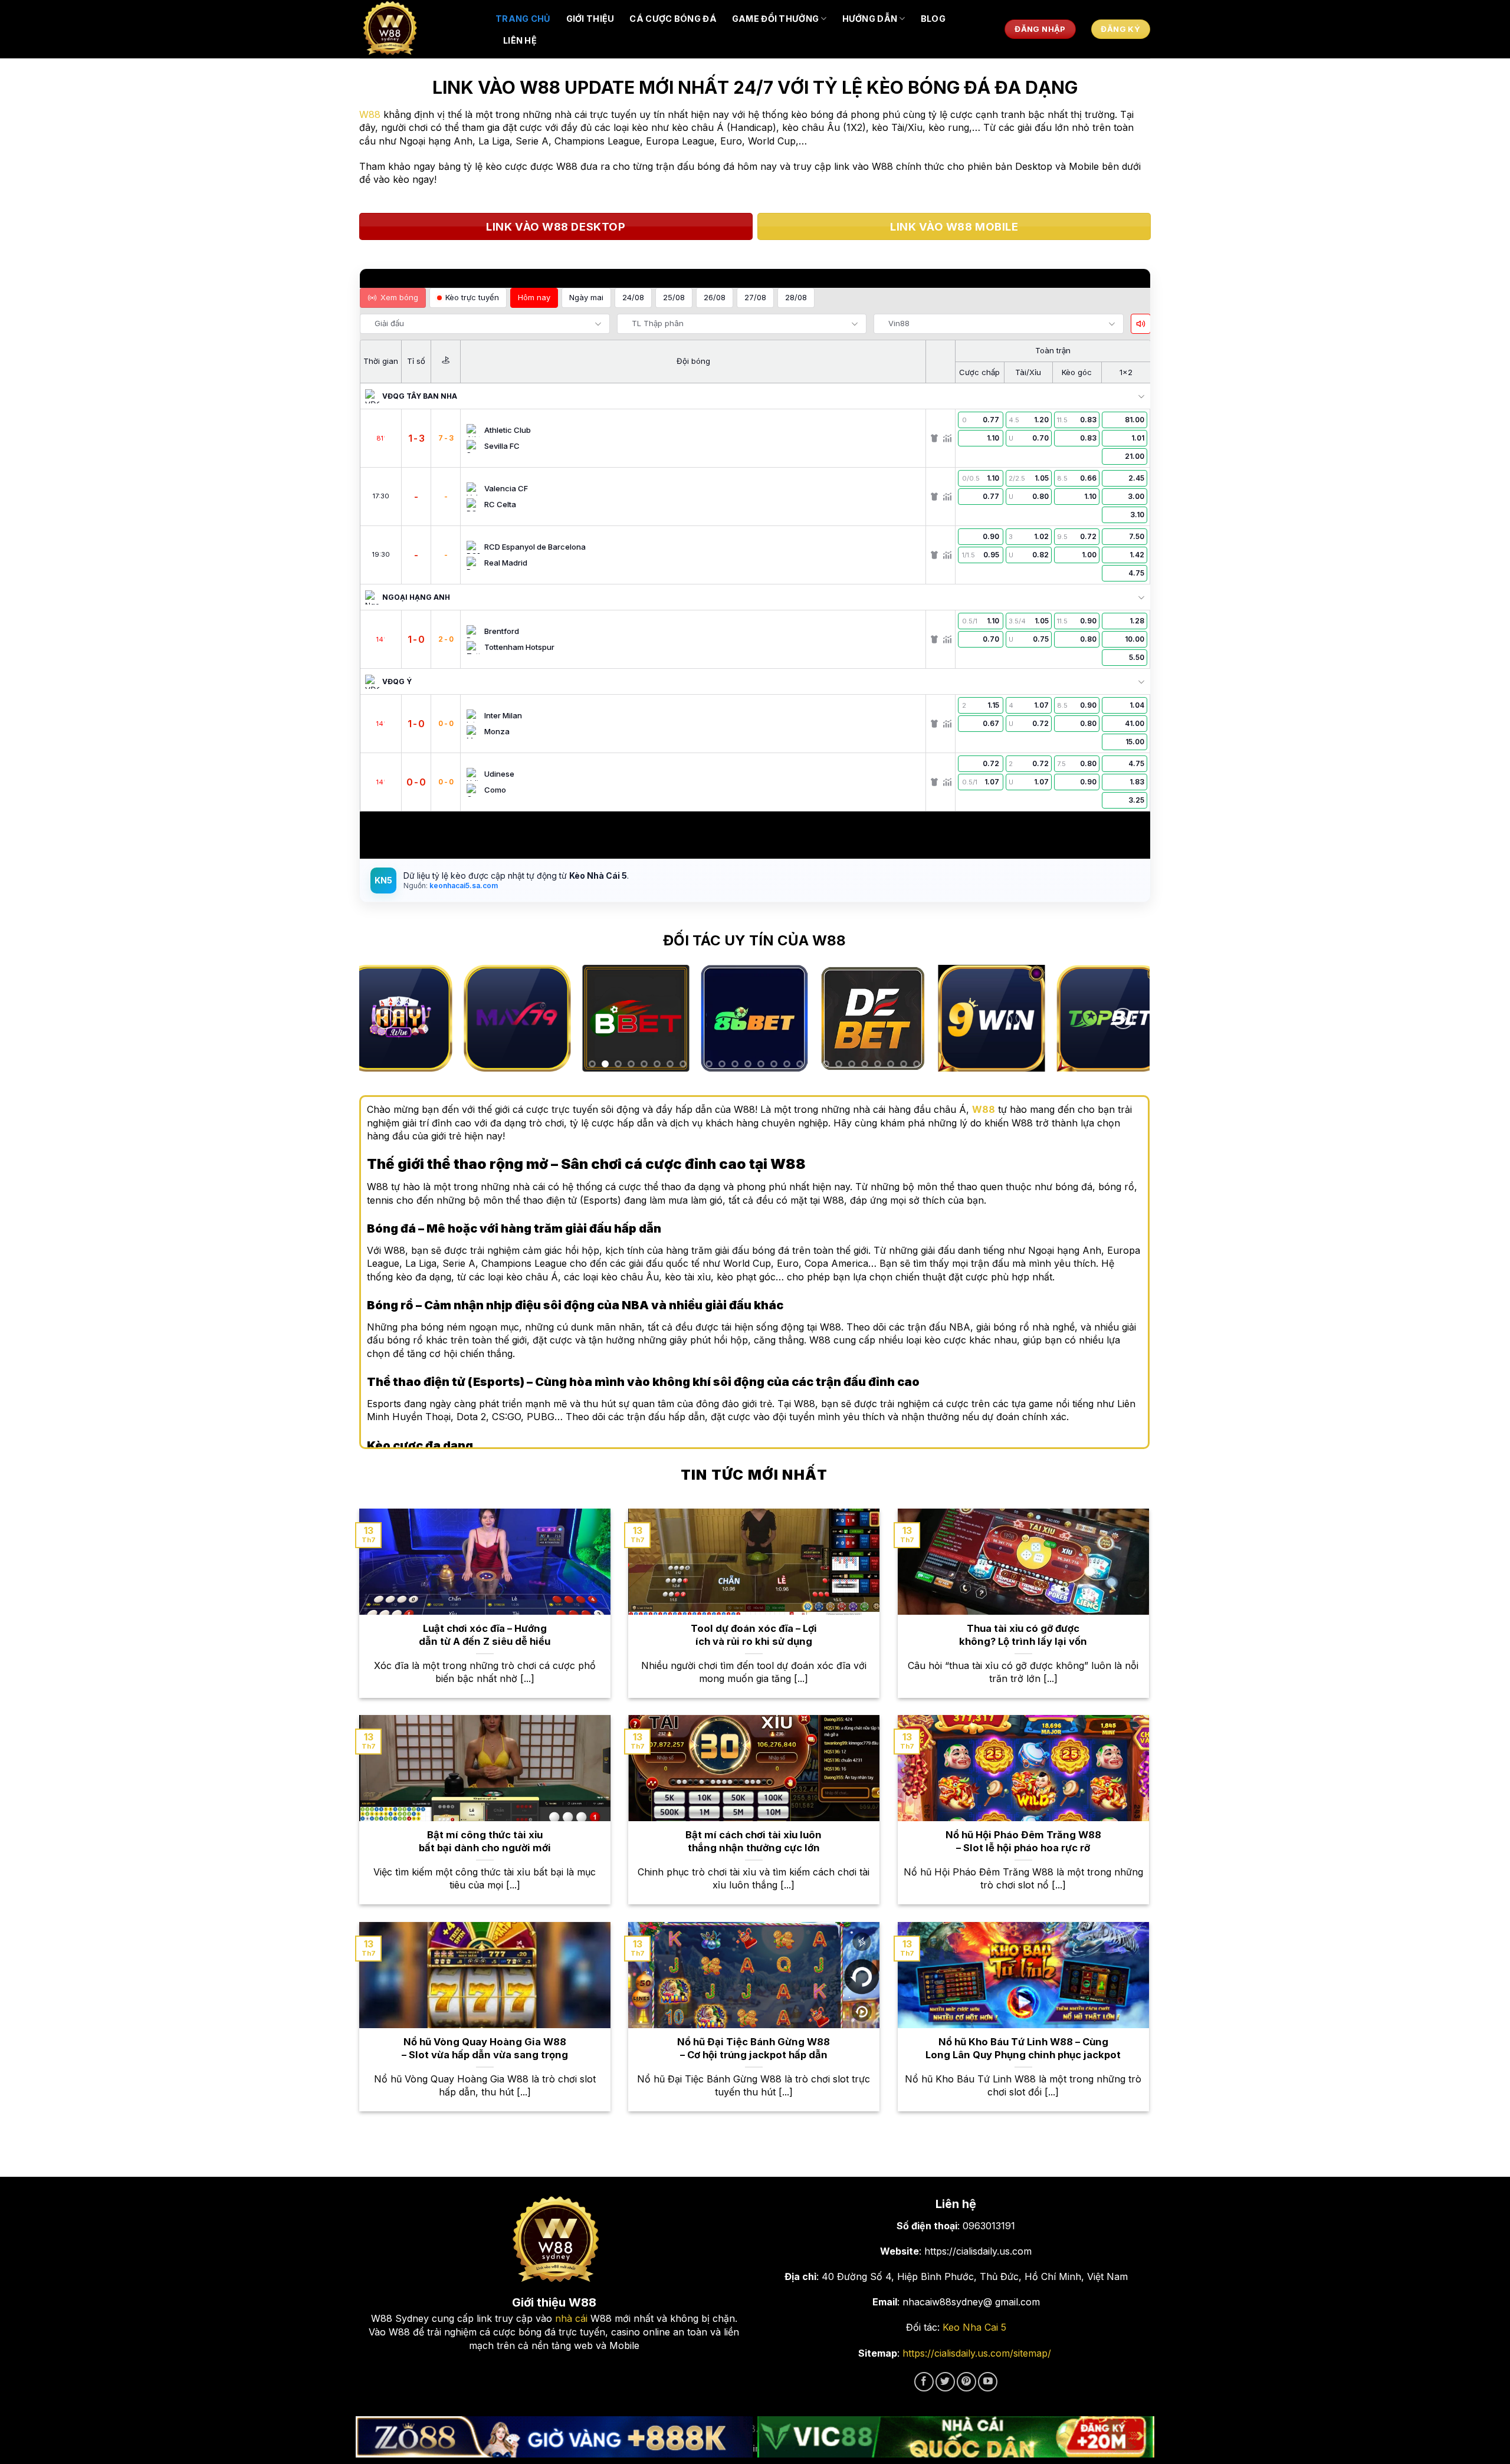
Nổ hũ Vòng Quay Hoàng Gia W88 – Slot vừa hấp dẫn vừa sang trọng (485, 2048)
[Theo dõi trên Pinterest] (966, 2382)
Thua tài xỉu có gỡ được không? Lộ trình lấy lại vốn (1023, 1635)
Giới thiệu (590, 19)
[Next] (1123, 1019)
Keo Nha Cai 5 (974, 2327)
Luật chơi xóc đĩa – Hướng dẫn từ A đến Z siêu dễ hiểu (485, 1635)
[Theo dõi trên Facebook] (924, 2382)
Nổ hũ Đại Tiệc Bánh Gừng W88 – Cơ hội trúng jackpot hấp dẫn (754, 2048)
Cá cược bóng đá (673, 19)
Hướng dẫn (870, 19)
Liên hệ (520, 40)
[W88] (419, 29)
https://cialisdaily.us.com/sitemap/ (977, 2353)
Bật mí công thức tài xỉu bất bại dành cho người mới (485, 1841)
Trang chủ (523, 19)
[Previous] (385, 1019)
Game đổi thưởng (775, 19)
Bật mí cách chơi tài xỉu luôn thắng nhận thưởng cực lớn (754, 1841)
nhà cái (571, 2318)
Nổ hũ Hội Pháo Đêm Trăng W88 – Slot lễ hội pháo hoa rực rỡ (1023, 1841)
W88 (370, 114)
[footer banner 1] (554, 2437)
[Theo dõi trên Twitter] (945, 2382)
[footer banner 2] (956, 2437)
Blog (933, 19)
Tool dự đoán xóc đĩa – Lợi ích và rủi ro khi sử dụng (754, 1635)
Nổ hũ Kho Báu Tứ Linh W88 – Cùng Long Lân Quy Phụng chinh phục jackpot (1023, 2048)
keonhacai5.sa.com (463, 886)
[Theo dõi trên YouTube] (988, 2382)
